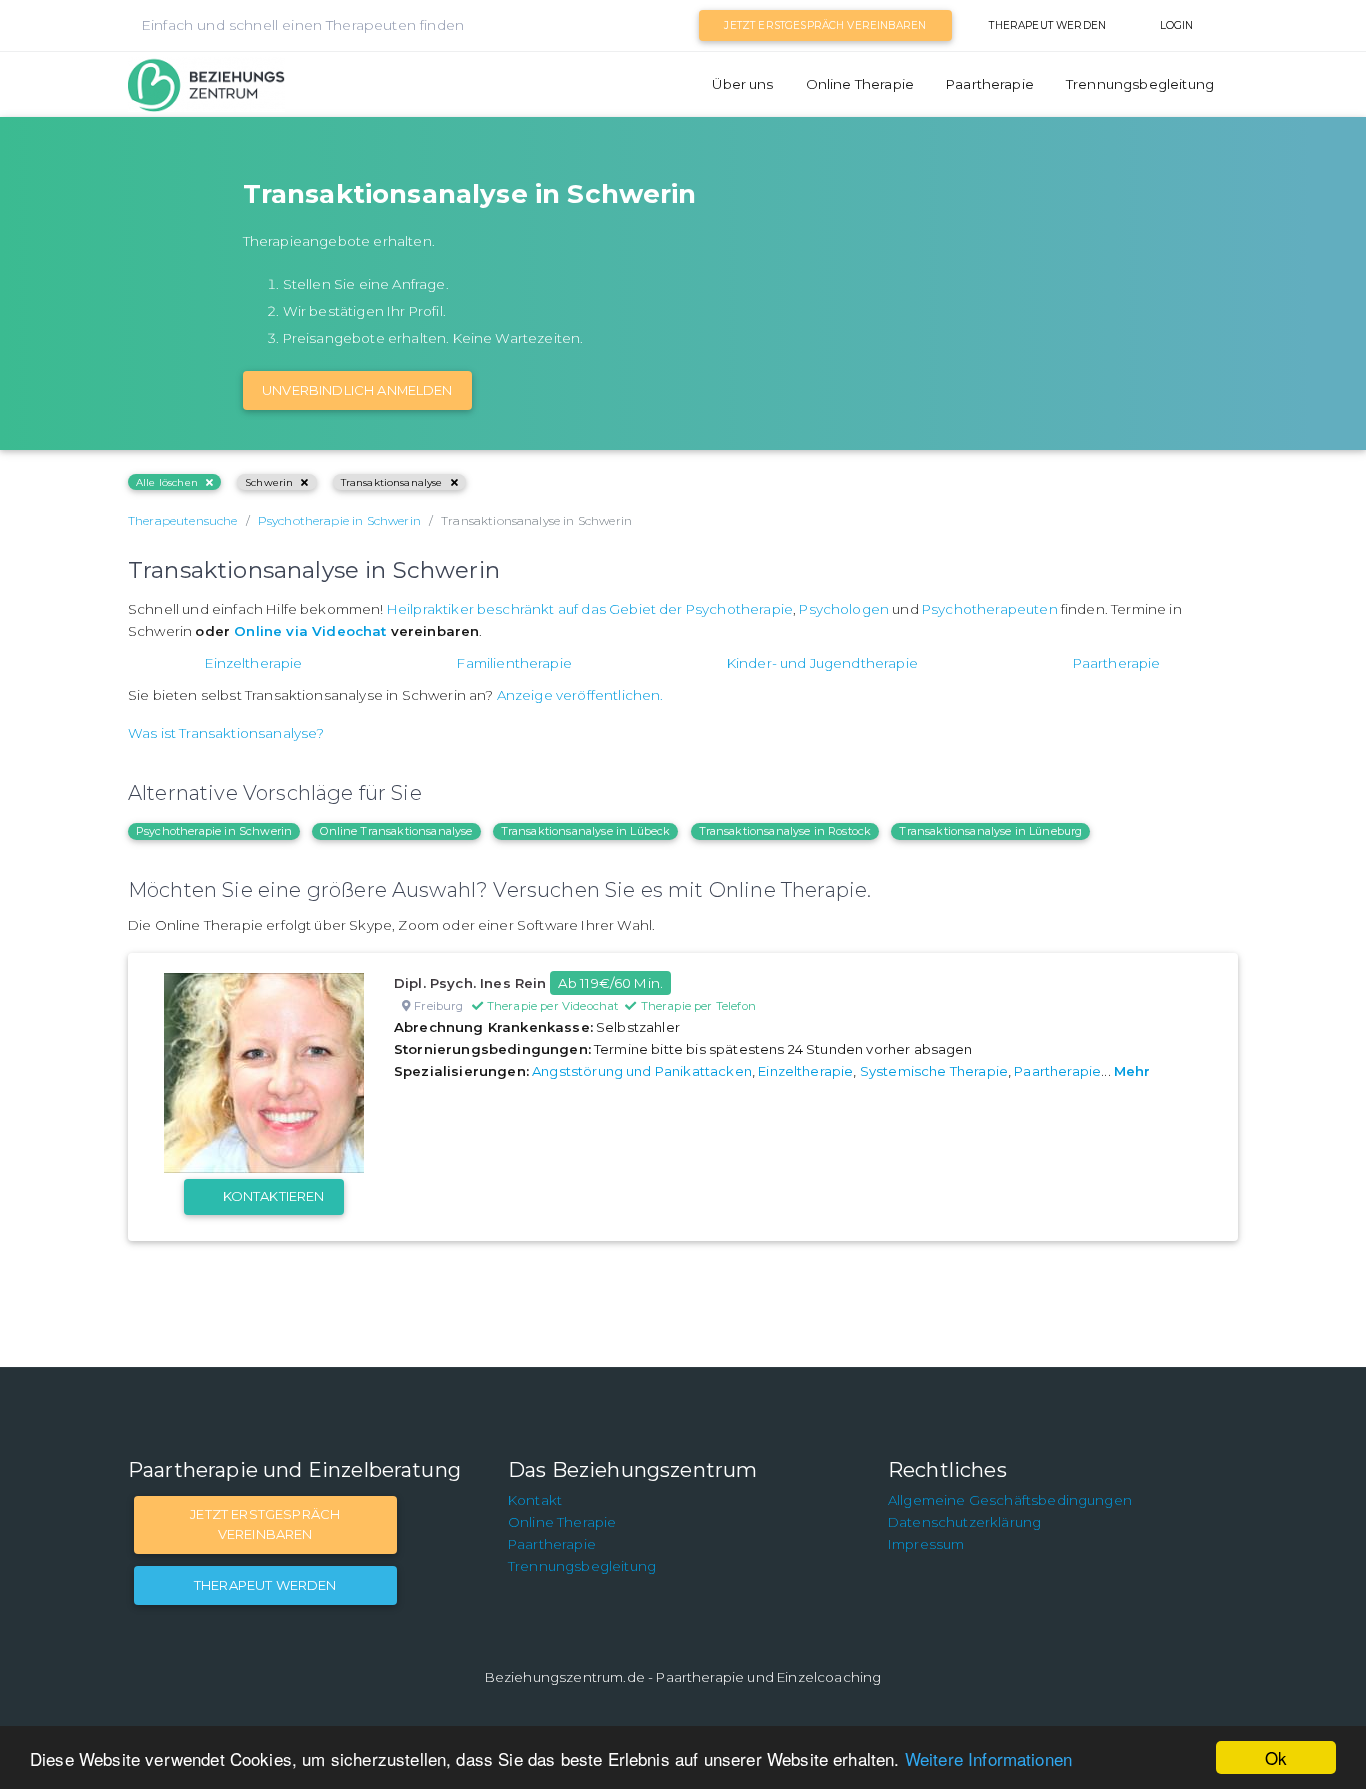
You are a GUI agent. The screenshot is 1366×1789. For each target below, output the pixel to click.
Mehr (1132, 1071)
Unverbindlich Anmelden (357, 390)
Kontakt (535, 1500)
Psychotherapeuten (990, 609)
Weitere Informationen (988, 1758)
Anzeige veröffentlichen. (580, 695)
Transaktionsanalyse (392, 482)
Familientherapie (514, 663)
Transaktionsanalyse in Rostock (785, 831)
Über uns (742, 84)
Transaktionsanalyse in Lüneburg (990, 831)
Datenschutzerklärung (964, 1522)
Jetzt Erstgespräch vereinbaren (825, 25)
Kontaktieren (274, 1196)
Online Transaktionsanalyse (396, 831)
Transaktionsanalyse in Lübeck (586, 831)
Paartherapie (990, 84)
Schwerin (269, 482)
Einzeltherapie (253, 663)
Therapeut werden (1047, 25)
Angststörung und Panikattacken (642, 1071)
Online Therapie (860, 84)
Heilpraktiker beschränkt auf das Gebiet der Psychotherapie (590, 609)
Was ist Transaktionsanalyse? (226, 733)
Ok (1276, 1757)
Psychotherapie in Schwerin (214, 831)
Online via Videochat (310, 631)
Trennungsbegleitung (1140, 84)
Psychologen (844, 609)
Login (1177, 25)
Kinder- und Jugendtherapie (822, 663)
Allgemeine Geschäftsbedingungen (1010, 1500)
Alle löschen (167, 482)
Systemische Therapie (934, 1071)
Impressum (926, 1544)
